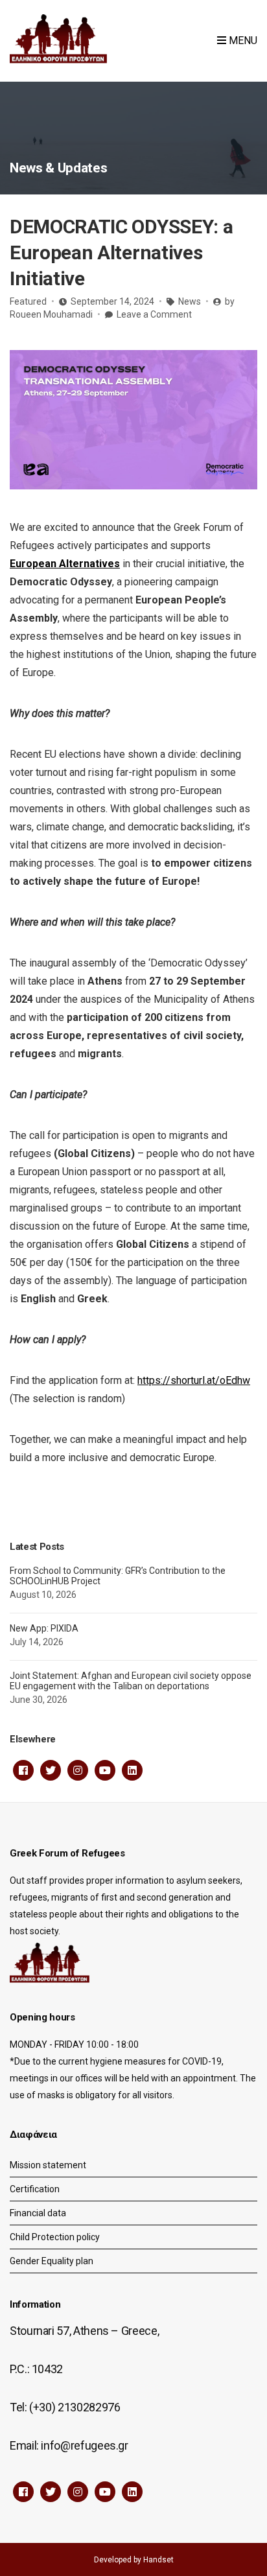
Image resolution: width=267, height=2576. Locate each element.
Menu (242, 41)
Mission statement (48, 2165)
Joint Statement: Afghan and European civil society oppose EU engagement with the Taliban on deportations (131, 1681)
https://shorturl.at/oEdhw (194, 1380)
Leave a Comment (154, 314)
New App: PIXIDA (44, 1628)
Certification (35, 2189)
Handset (158, 2560)
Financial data (38, 2213)
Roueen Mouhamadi (51, 314)
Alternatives (88, 564)
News (190, 301)
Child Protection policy (55, 2237)
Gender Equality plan (52, 2261)
